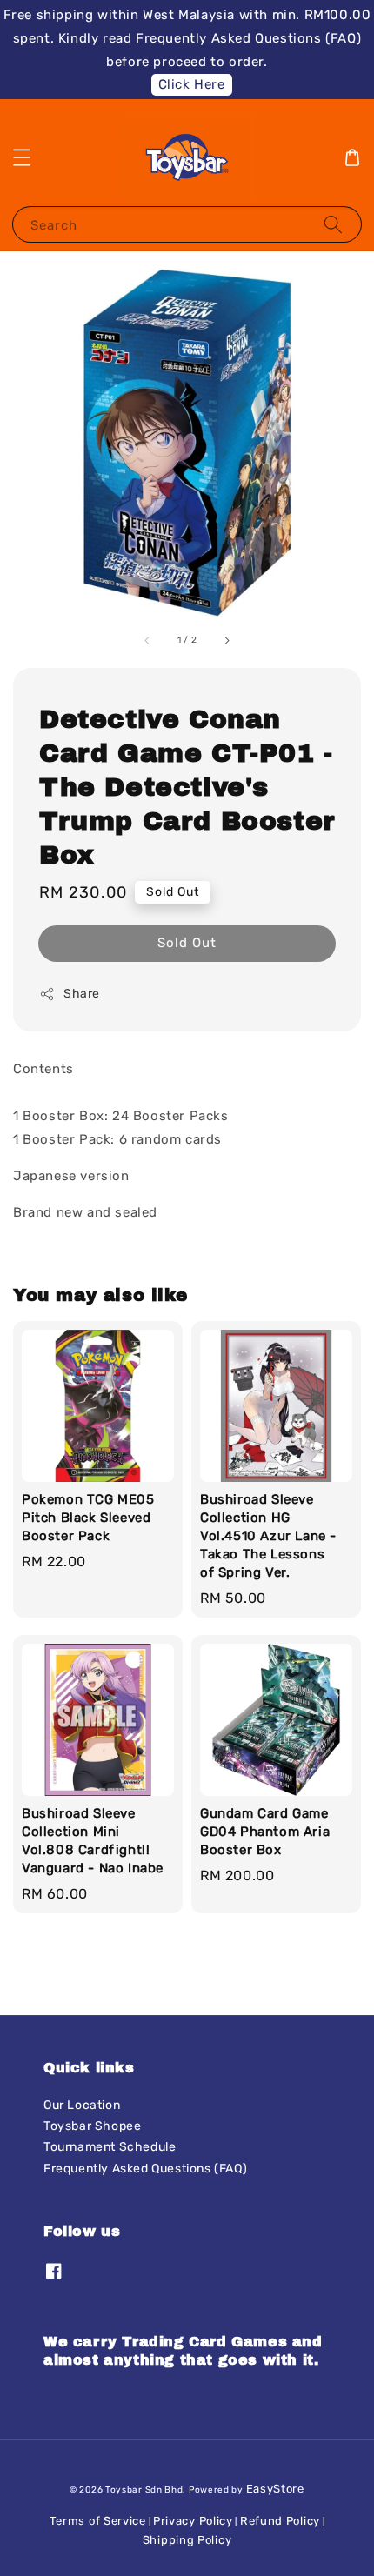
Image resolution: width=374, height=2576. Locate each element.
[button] (22, 157)
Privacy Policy (193, 2521)
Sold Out (187, 943)
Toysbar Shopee (92, 2126)
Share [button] (82, 994)
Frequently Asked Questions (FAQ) (145, 2169)
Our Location (82, 2105)
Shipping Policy (187, 2540)
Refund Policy (280, 2521)
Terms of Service (98, 2521)
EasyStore (275, 2489)
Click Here (192, 84)
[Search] (333, 224)
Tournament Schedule (110, 2147)
